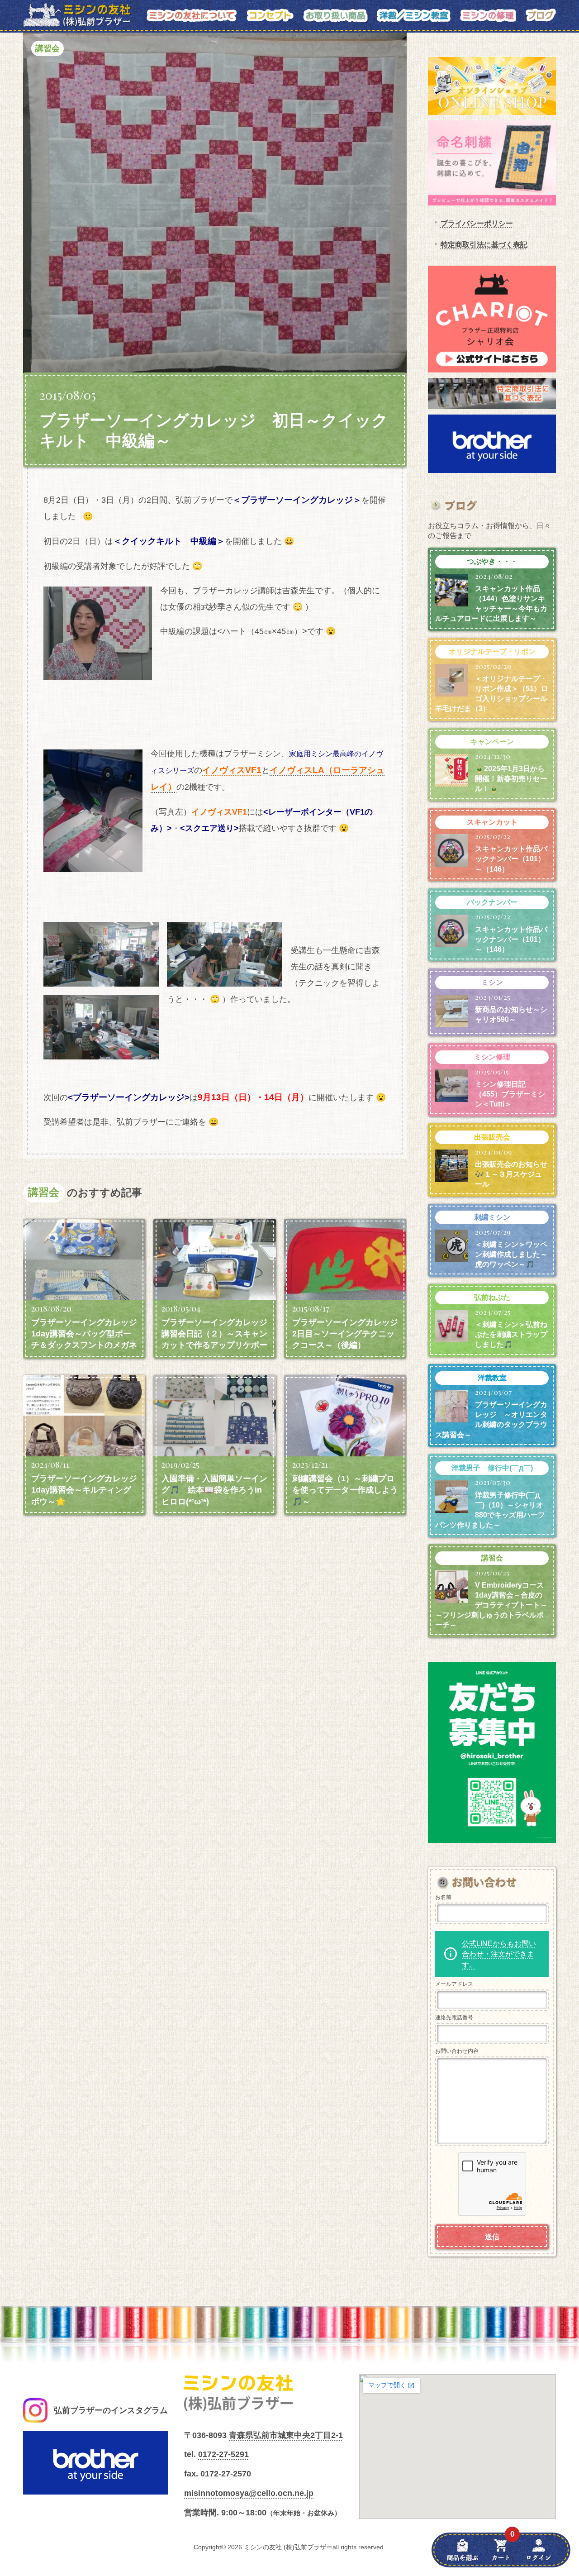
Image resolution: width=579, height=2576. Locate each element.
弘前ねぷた (492, 1297)
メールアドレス (454, 1984)
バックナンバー (492, 902)
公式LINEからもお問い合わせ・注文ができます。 (499, 1954)
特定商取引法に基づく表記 (484, 245)
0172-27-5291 (223, 2454)
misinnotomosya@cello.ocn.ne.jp (249, 2493)
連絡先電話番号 (454, 2018)
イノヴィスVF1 (232, 770)
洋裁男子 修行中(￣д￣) (492, 1468)
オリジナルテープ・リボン (492, 651)
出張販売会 (492, 1137)
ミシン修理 (492, 1057)
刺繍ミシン (492, 1217)
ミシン (492, 982)
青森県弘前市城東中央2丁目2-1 (286, 2435)
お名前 (443, 1897)
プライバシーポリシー (477, 223)
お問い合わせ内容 (457, 2051)
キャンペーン (492, 742)
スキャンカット (492, 822)
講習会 (47, 48)
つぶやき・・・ (492, 561)
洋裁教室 (492, 1378)
